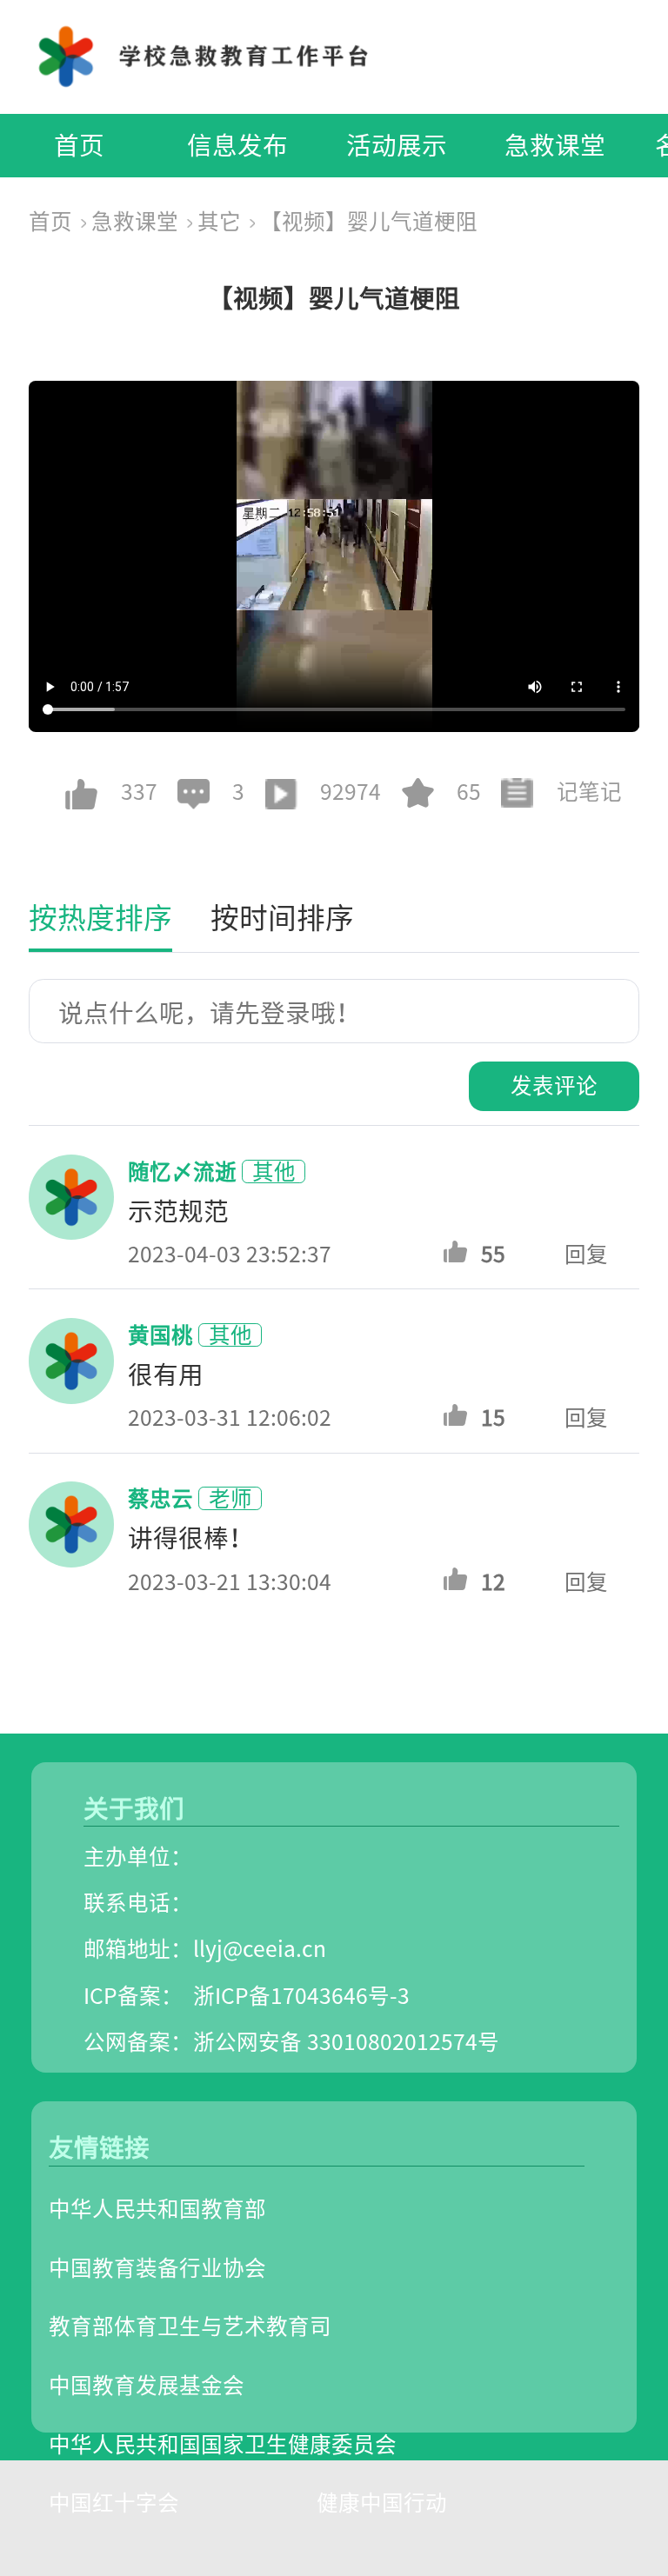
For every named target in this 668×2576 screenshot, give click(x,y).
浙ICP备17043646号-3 (301, 1996)
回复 (586, 1254)
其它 (219, 221)
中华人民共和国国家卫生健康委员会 (223, 2444)
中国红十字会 (114, 2503)
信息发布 (237, 145)
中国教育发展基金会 (147, 2385)
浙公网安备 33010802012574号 (346, 2042)
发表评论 (554, 1085)
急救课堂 (555, 145)
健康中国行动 (382, 2503)
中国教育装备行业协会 (157, 2268)
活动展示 (397, 145)
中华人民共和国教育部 (157, 2209)
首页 (79, 145)
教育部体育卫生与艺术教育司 (190, 2326)
